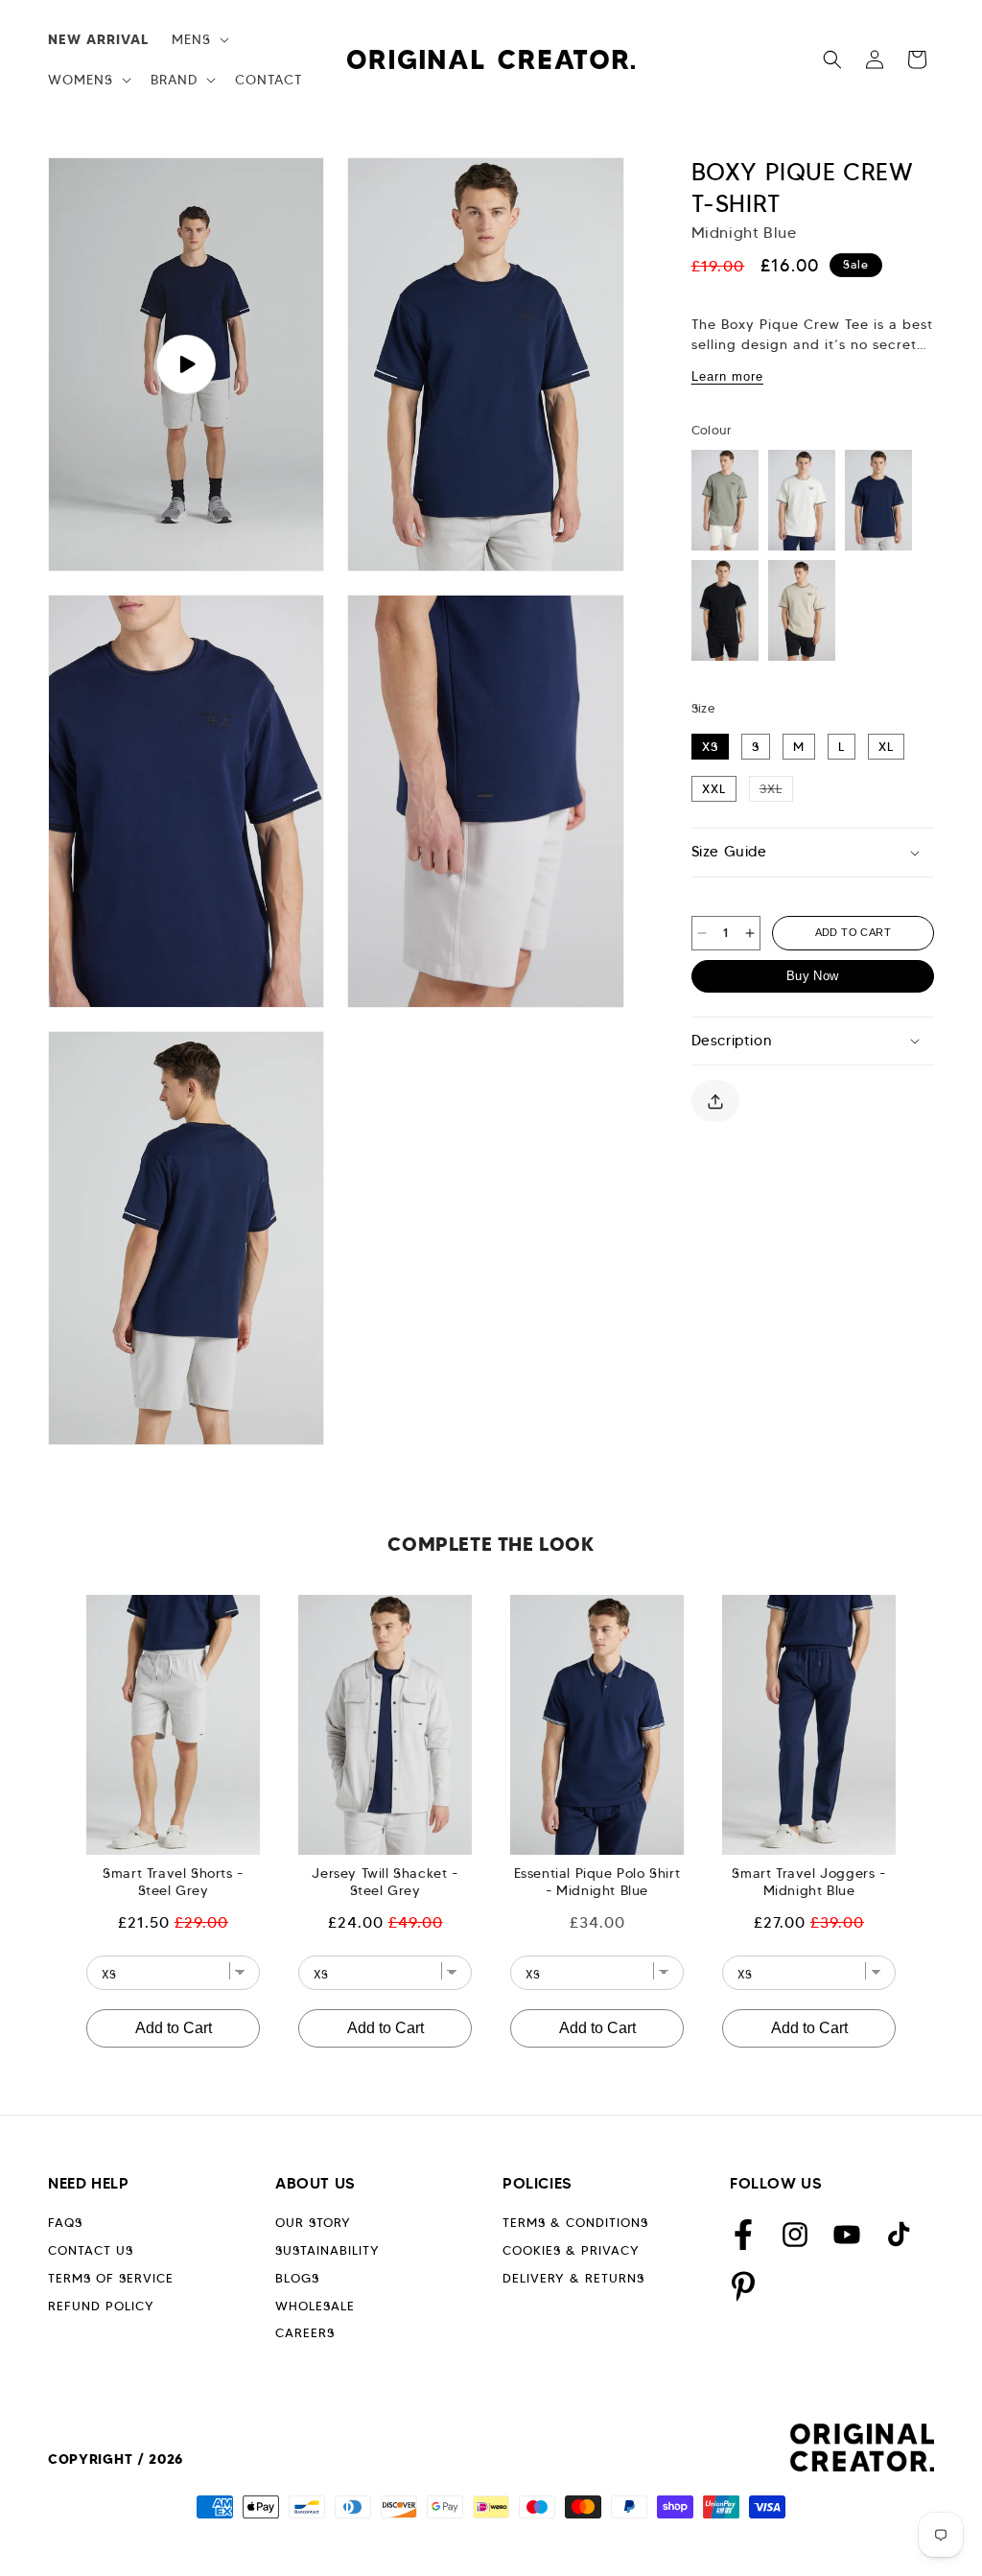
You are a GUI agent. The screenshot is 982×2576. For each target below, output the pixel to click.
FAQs (65, 2223)
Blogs (297, 2278)
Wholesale (315, 2306)
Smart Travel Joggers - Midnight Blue (808, 1882)
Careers (305, 2333)
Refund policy (101, 2306)
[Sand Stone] (802, 610)
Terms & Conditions (575, 2223)
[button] (199, 39)
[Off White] (802, 500)
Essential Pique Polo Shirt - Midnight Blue (597, 1882)
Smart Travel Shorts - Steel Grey (173, 1882)
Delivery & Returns (573, 2278)
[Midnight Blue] (878, 500)
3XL (776, 788)
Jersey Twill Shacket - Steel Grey (385, 1882)
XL (886, 747)
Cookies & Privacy (571, 2250)
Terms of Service (111, 2278)
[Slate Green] (725, 500)
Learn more (727, 376)
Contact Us (91, 2250)
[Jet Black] (725, 610)
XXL (714, 789)
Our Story (313, 2223)
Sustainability (327, 2250)
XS (710, 747)
